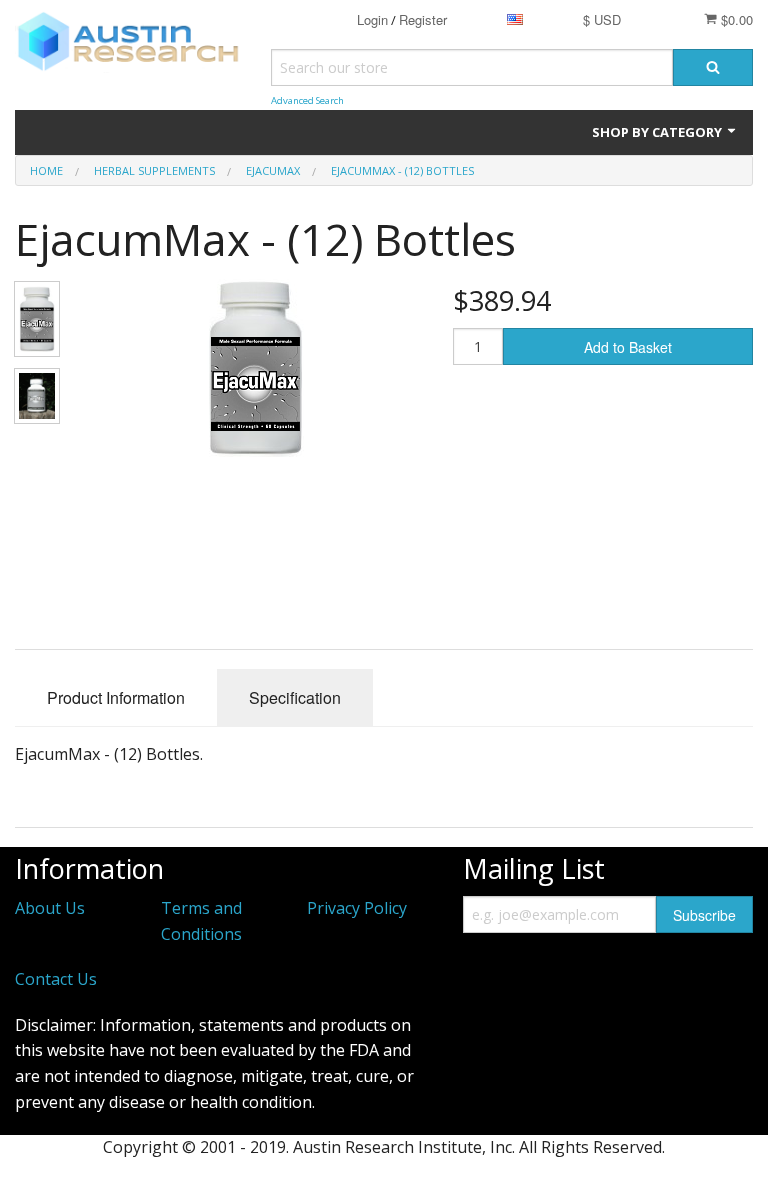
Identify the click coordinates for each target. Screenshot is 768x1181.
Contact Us (56, 979)
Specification (295, 697)
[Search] (713, 67)
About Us (50, 908)
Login (372, 19)
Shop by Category (658, 132)
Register (423, 19)
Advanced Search (307, 100)
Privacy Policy (357, 908)
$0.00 (735, 19)
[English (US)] (515, 19)
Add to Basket (628, 347)
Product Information (116, 697)
